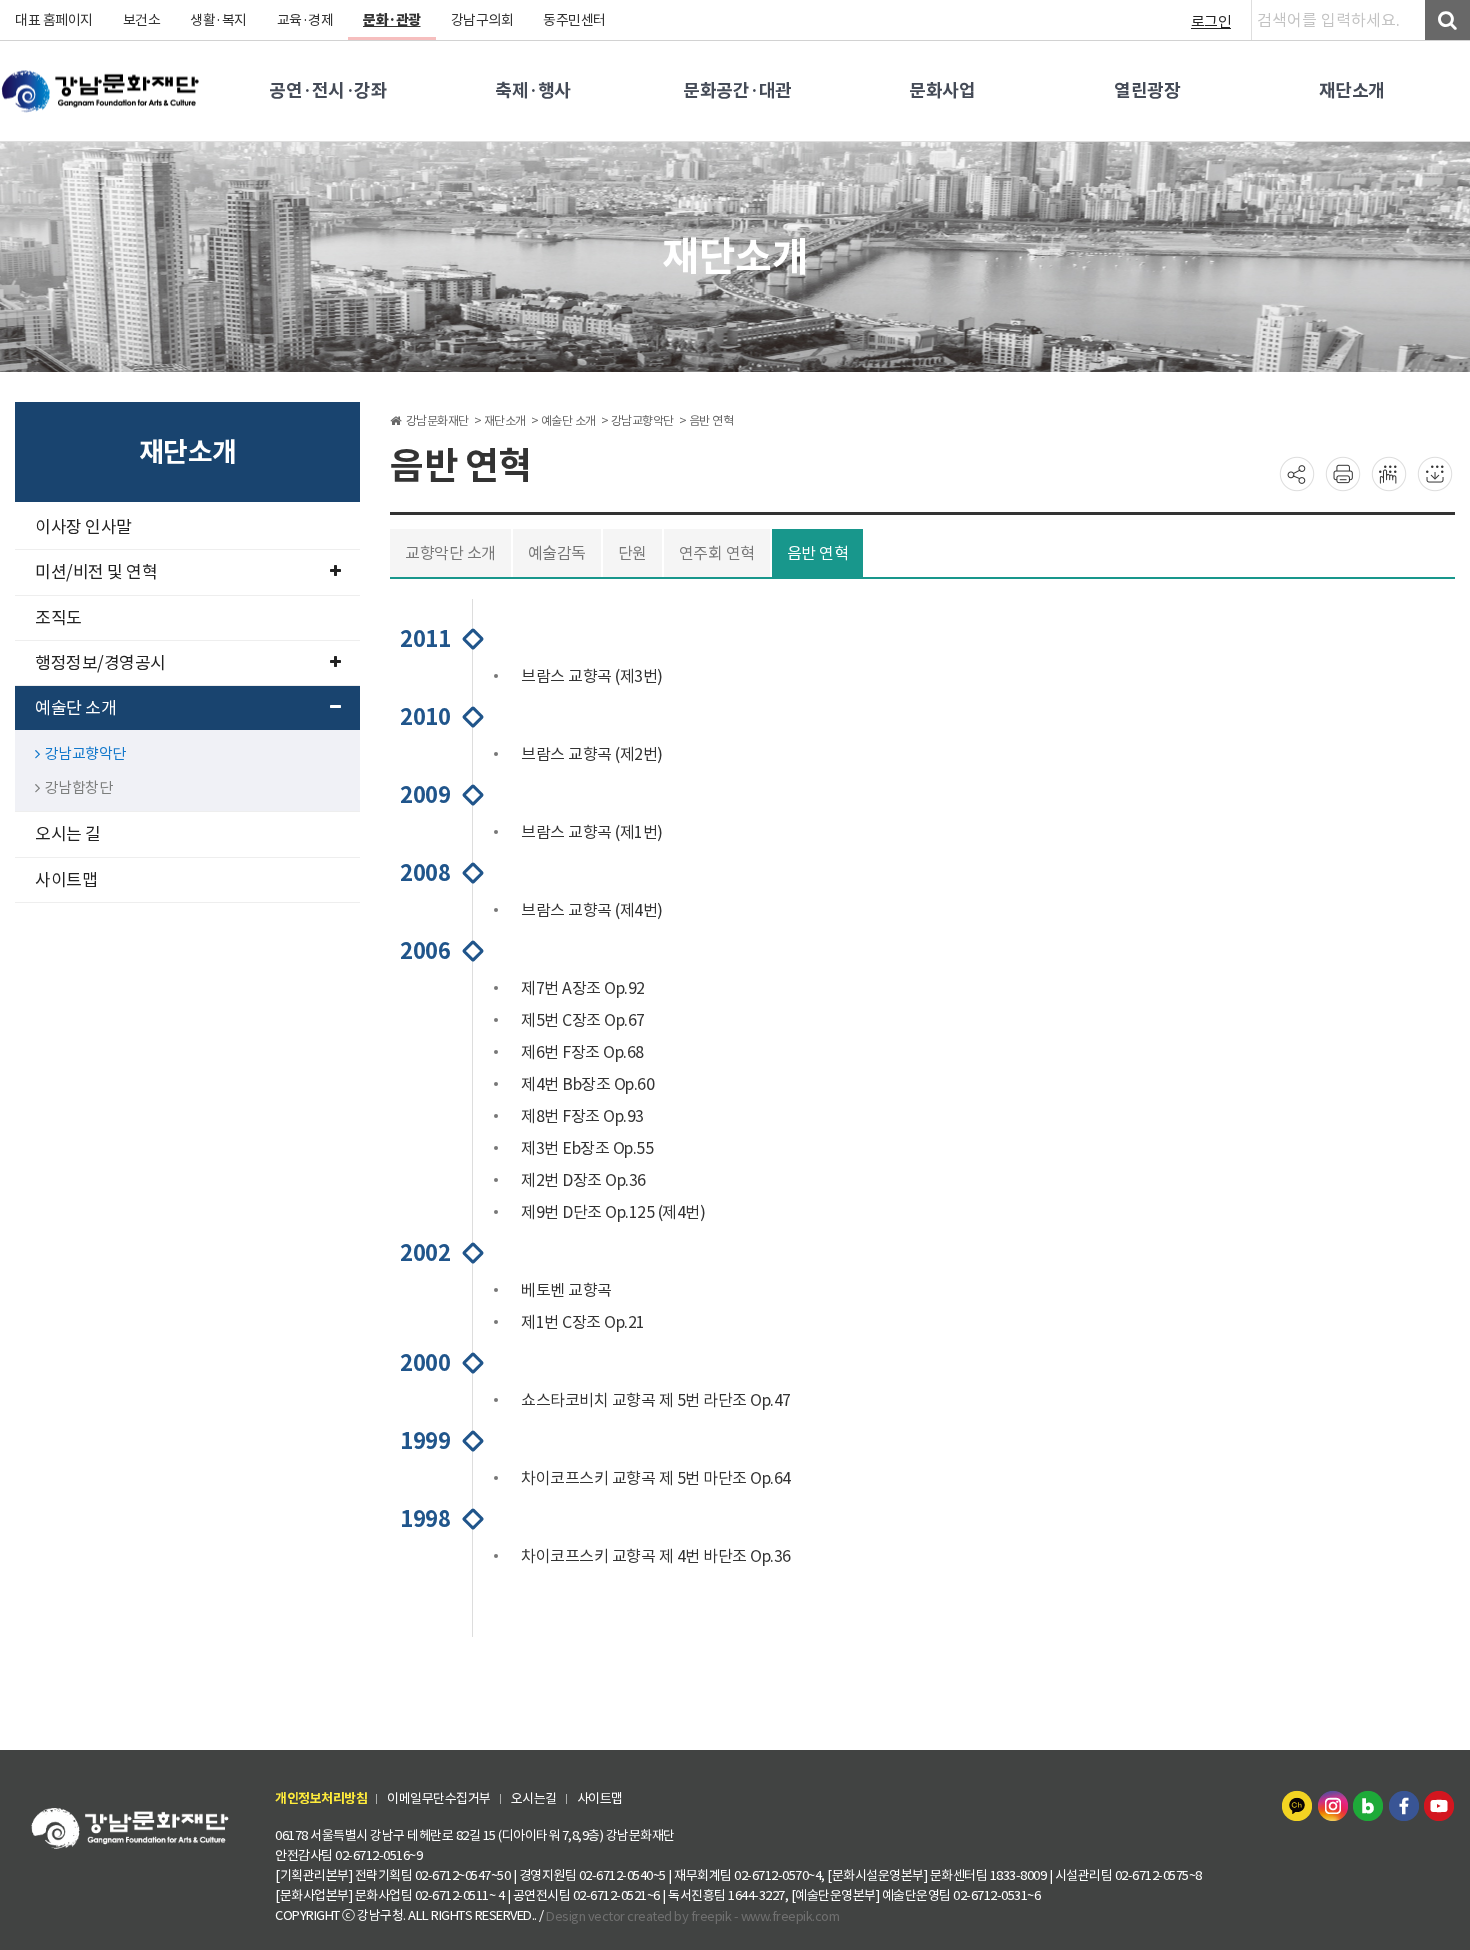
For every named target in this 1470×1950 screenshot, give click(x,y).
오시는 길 (68, 834)
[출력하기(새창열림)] (1343, 473)
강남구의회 (482, 20)
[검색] (1447, 20)
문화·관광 (392, 20)
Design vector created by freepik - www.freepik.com (692, 1916)
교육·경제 (305, 20)
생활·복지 (218, 20)
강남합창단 (79, 787)
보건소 (142, 20)
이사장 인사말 (83, 527)
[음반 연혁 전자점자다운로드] (1435, 473)
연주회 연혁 (717, 553)
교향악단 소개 (450, 553)
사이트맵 (66, 880)
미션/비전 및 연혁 (96, 572)
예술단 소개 (75, 708)
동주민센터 (574, 20)
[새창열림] (1299, 1804)
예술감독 (557, 553)
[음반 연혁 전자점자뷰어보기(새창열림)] (1389, 473)
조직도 (58, 618)
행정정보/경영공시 (100, 663)
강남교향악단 (85, 753)
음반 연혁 (818, 553)
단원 (632, 553)
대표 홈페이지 (54, 20)
